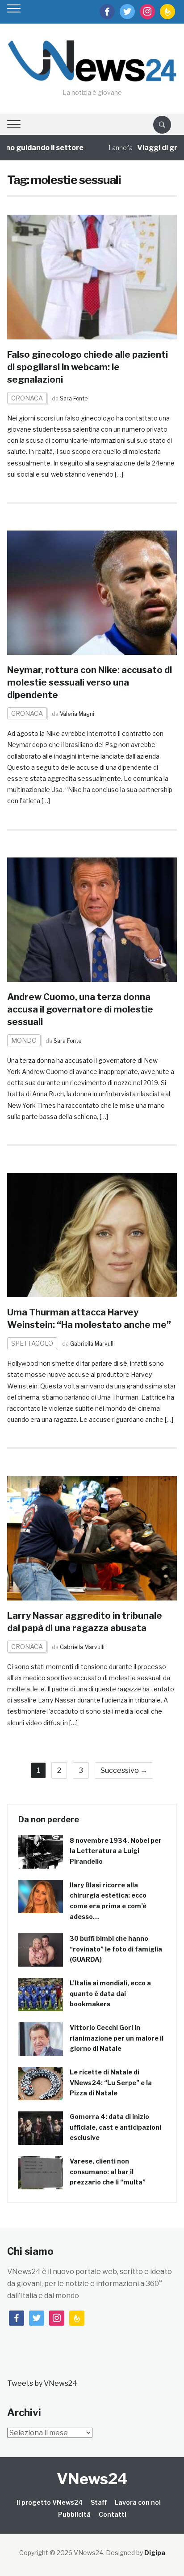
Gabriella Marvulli (92, 1344)
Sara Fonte (74, 398)
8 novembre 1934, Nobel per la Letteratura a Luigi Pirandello (116, 1851)
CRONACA (27, 398)
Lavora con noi (138, 2502)
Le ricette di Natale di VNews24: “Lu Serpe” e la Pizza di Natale (111, 2083)
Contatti (113, 2514)
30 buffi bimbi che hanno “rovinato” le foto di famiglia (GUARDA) (116, 1949)
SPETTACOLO (32, 1343)
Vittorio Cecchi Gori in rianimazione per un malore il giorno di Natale (117, 2038)
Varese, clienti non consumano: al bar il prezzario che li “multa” (108, 2172)
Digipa (155, 2553)
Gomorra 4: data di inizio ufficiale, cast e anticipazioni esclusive (115, 2127)
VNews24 (92, 2479)
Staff (99, 2502)
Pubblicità (74, 2514)
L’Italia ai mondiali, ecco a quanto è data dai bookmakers (110, 1994)
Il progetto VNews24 (50, 2502)
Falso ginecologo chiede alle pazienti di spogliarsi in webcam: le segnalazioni (88, 367)
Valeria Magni (77, 714)
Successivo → (124, 1770)
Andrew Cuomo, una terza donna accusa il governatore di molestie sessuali (80, 1009)
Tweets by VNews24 (42, 2383)
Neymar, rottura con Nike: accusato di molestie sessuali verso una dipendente (90, 682)
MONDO (24, 1040)
